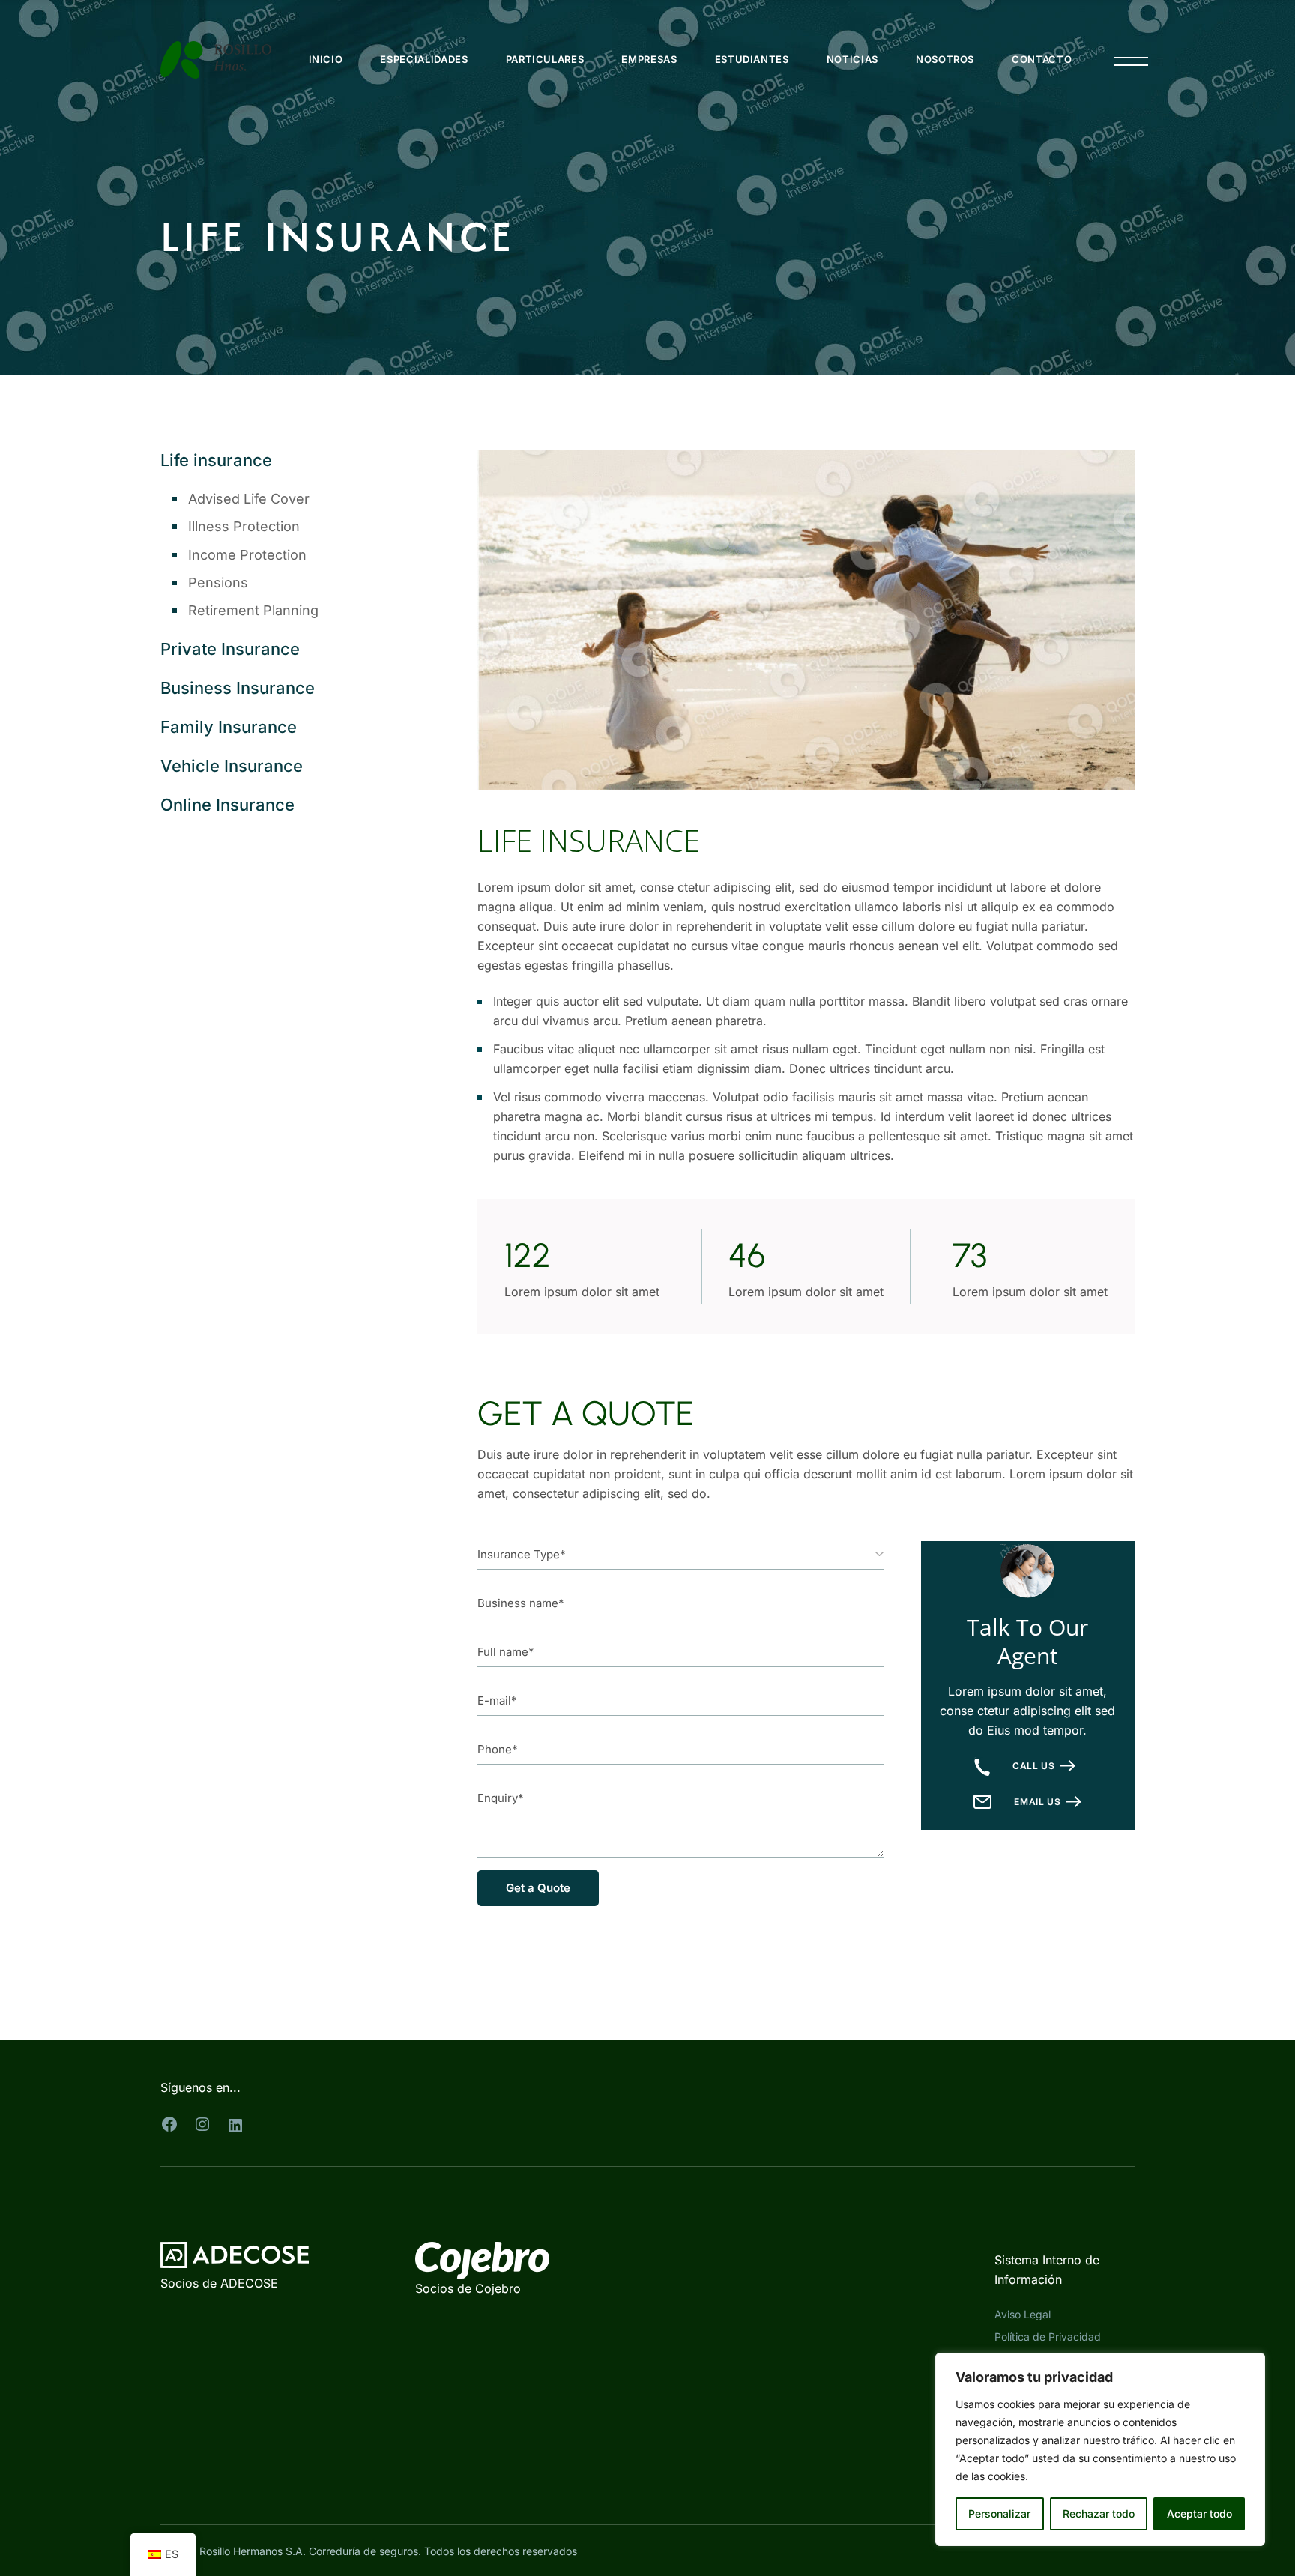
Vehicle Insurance (232, 766)
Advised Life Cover (249, 499)
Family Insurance (229, 727)
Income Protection (247, 555)
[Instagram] (202, 2124)
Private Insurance (230, 649)
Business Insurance (238, 688)
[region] (1100, 2449)
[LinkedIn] (235, 2126)
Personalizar (999, 2513)
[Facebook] (169, 2124)
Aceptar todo (1199, 2513)
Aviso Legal (1023, 2314)
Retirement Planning (253, 610)
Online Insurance (227, 805)
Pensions (218, 583)
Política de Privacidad (1048, 2337)
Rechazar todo (1099, 2513)
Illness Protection (244, 526)
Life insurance (216, 460)
